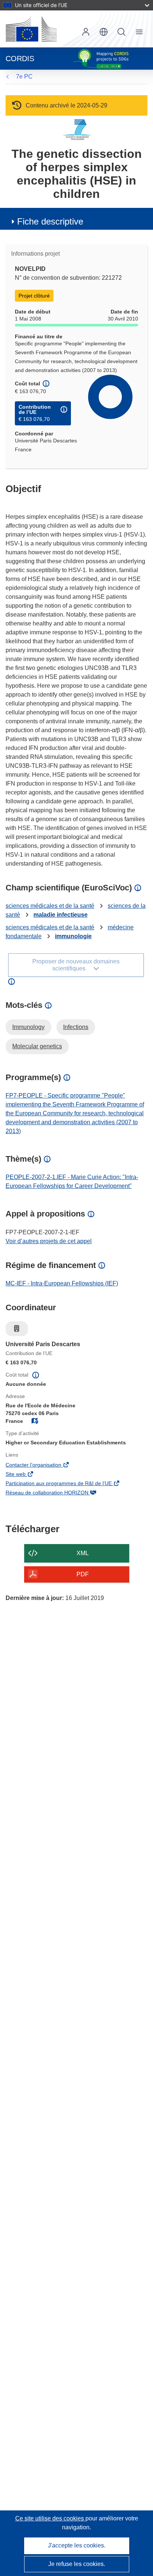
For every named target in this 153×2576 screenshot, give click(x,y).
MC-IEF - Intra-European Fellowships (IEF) (62, 1283)
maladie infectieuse (61, 915)
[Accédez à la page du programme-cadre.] (77, 130)
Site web (26, 1475)
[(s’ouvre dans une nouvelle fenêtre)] (31, 29)
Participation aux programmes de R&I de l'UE (69, 1484)
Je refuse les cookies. (77, 2564)
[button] (104, 32)
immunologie (73, 936)
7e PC (24, 77)
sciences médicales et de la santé (50, 906)
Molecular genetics (37, 1046)
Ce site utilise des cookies (50, 2518)
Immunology (28, 1027)
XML (83, 1553)
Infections (76, 1027)
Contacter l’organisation (44, 1465)
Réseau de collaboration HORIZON (57, 1493)
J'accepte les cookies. (77, 2545)
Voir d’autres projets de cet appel (49, 1241)
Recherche (121, 32)
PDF (83, 1574)
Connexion (86, 32)
